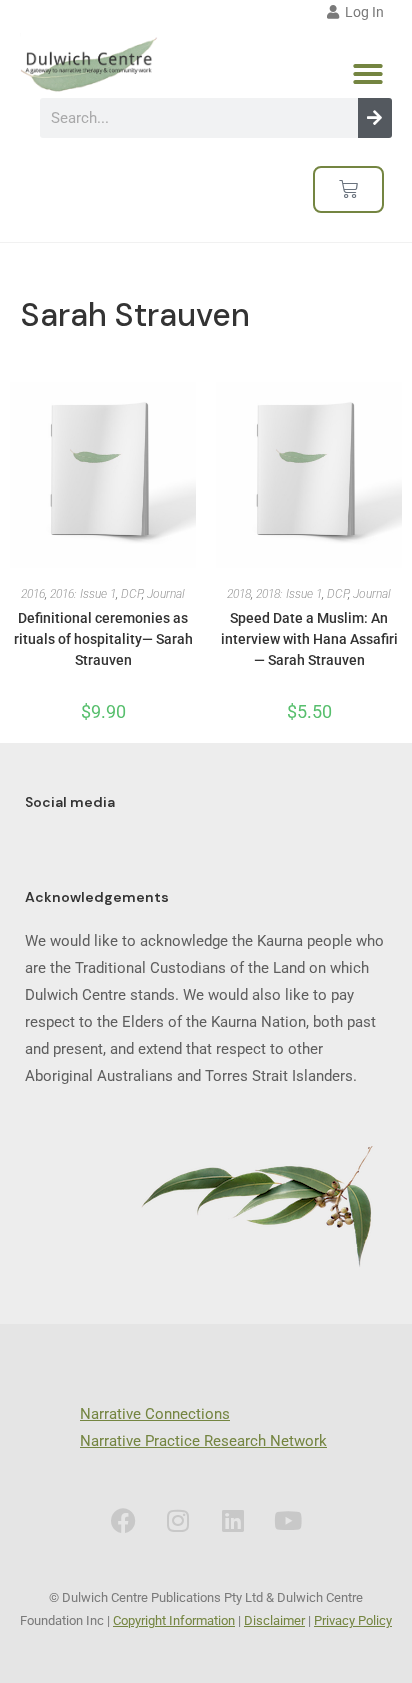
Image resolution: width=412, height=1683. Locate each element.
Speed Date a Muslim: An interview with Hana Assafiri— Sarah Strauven (309, 639)
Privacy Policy (353, 1620)
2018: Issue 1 (289, 594)
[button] (368, 74)
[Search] (375, 118)
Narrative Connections (155, 1414)
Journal (166, 594)
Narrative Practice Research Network (203, 1441)
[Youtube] (288, 1521)
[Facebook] (123, 1521)
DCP (131, 594)
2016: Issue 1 (83, 594)
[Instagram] (178, 1521)
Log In (361, 12)
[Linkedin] (233, 1521)
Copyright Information (174, 1620)
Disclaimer (274, 1620)
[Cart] (348, 189)
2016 (33, 594)
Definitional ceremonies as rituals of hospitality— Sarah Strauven (103, 639)
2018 (239, 594)
